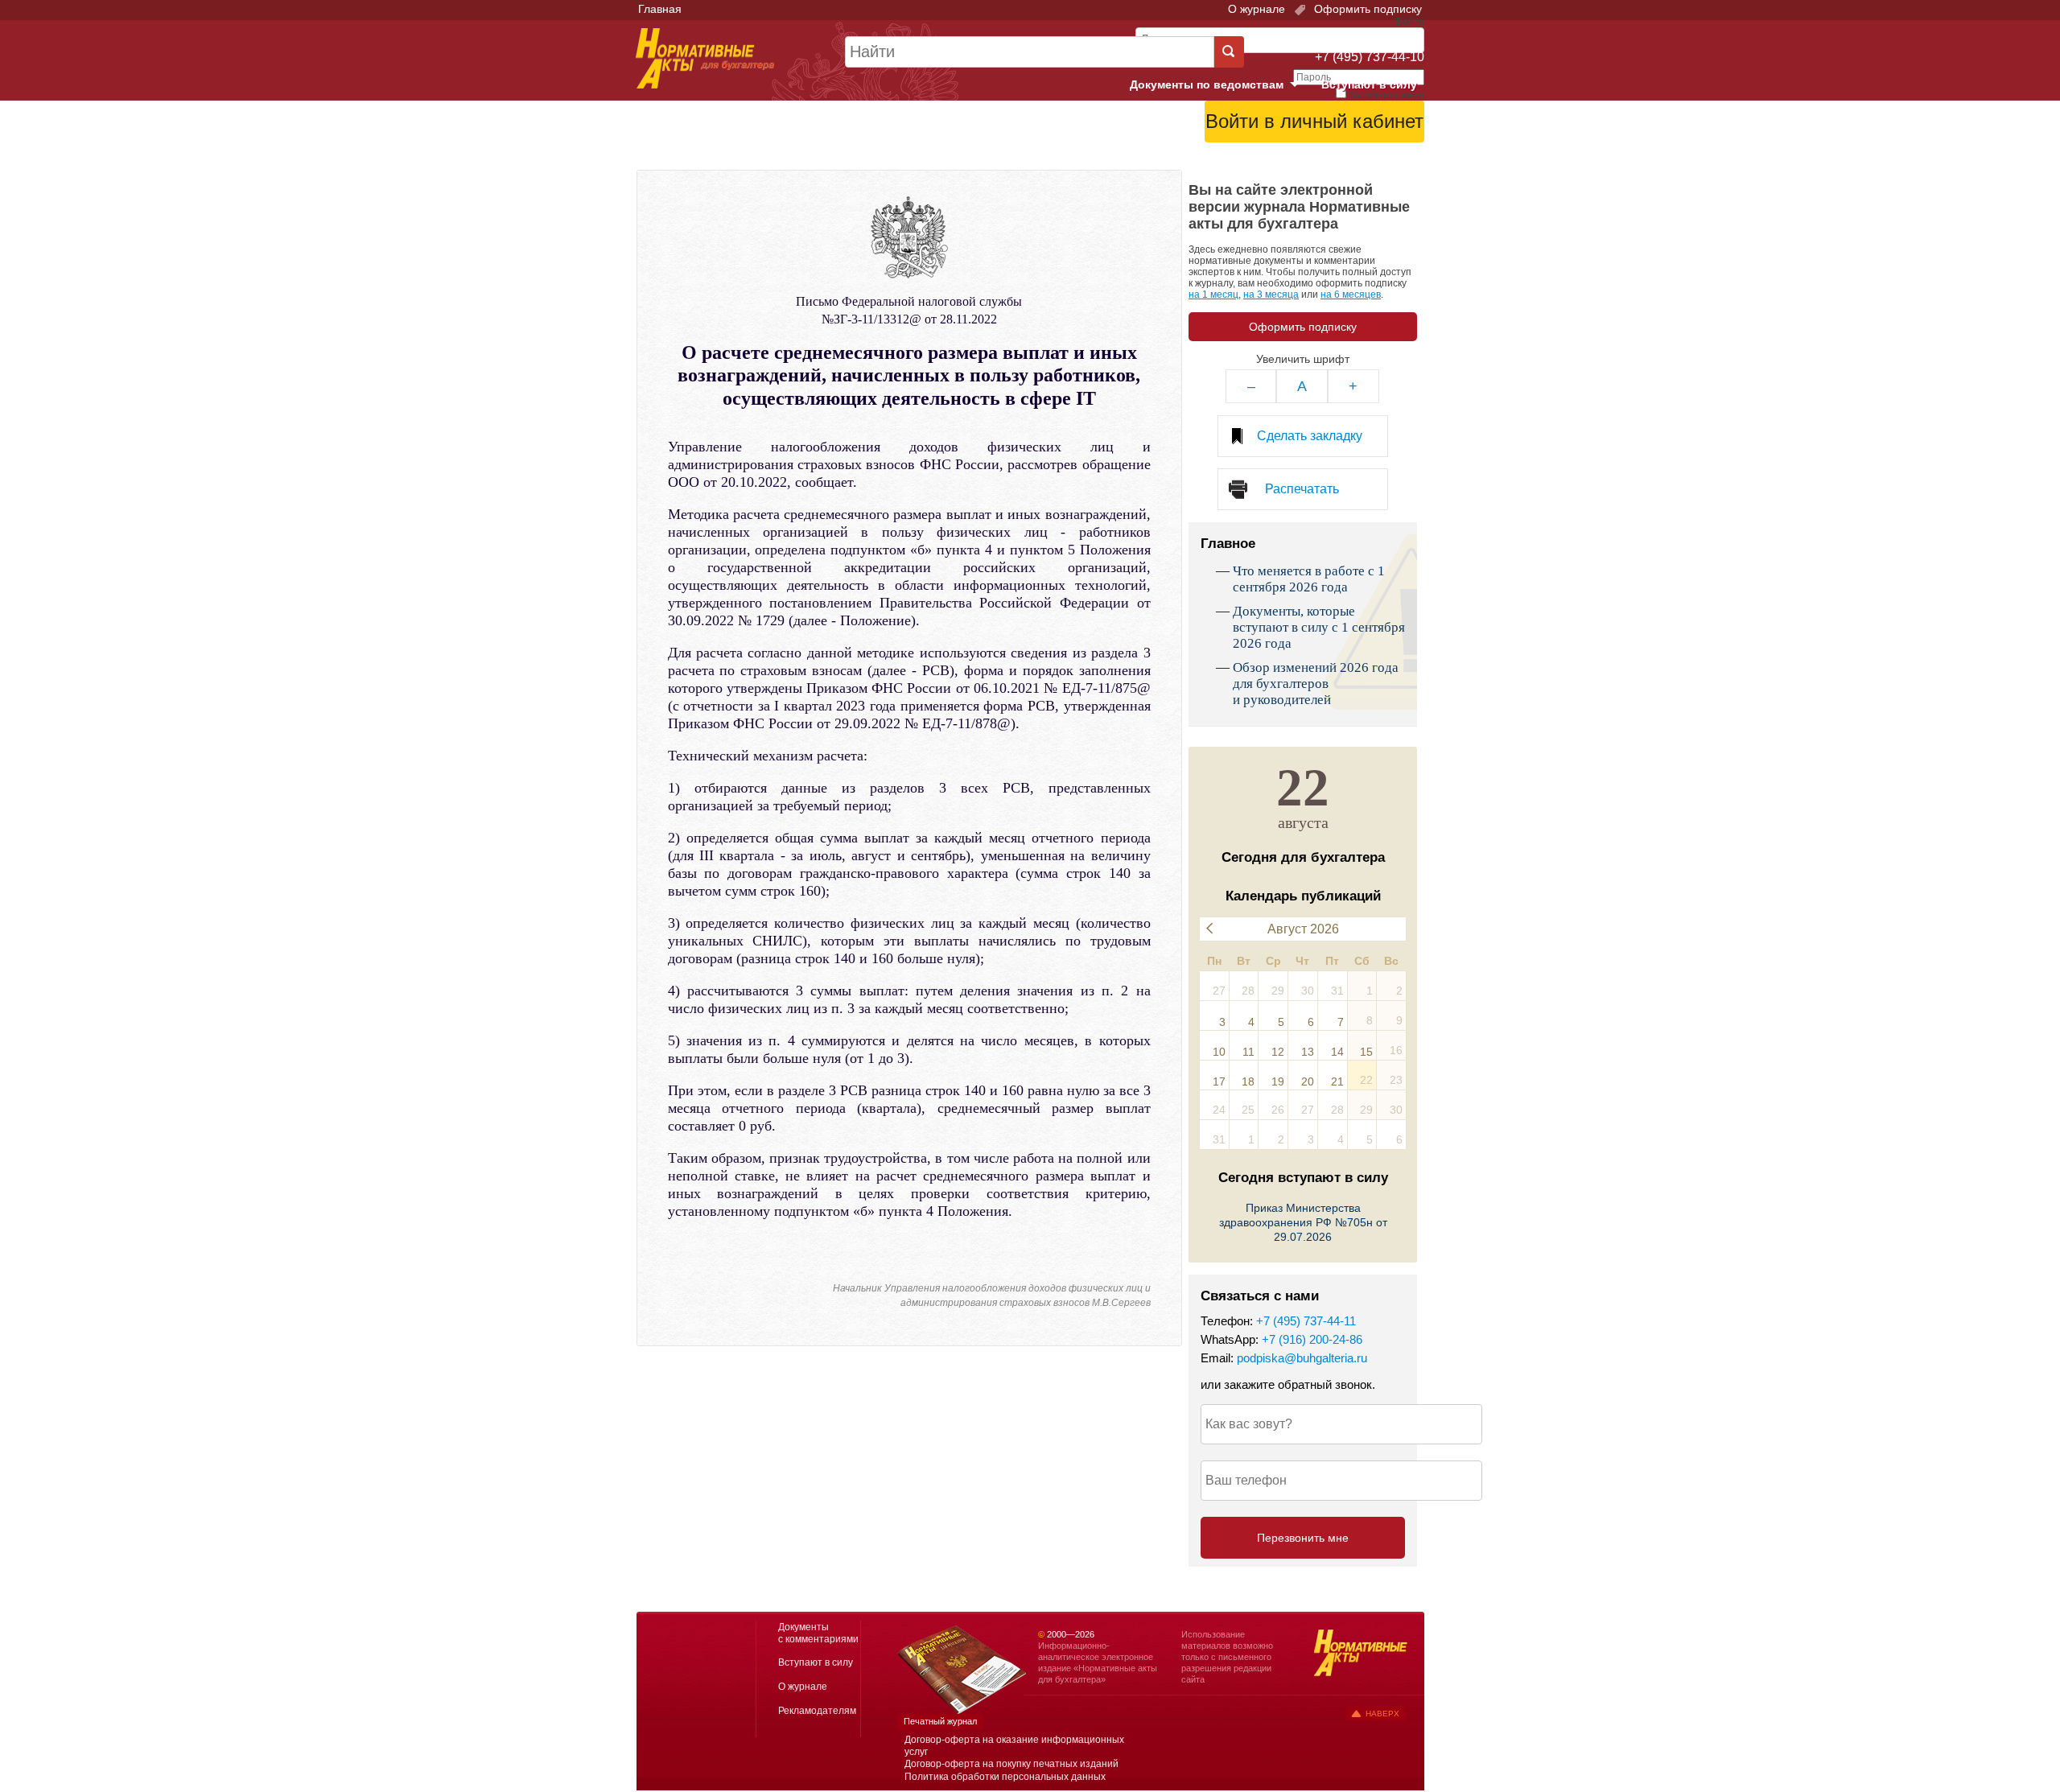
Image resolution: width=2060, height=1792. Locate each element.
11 (1248, 1052)
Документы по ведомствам (1221, 85)
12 (1278, 1052)
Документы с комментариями (818, 1633)
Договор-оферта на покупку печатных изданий (1011, 1764)
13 (1308, 1052)
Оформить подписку (1366, 9)
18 (1248, 1081)
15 (1366, 1052)
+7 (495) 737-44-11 (1306, 1321)
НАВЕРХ (1382, 1714)
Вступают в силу (1369, 84)
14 (1337, 1052)
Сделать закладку (1310, 436)
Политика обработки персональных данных (1005, 1777)
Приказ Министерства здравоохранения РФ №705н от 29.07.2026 (1303, 1222)
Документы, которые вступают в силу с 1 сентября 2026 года (1319, 627)
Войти (1334, 162)
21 (1337, 1081)
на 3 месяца (1271, 295)
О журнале (1257, 9)
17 (1219, 1081)
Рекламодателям (817, 1711)
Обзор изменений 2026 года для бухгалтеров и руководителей (1316, 684)
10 (1219, 1052)
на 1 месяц (1213, 295)
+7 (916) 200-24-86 (1312, 1339)
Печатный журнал (940, 1721)
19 (1278, 1081)
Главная (660, 9)
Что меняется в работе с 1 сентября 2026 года (1309, 579)
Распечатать (1302, 489)
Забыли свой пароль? (1364, 149)
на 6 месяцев (1351, 295)
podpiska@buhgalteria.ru (1302, 1358)
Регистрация (1389, 162)
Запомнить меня (1386, 95)
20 (1308, 1081)
